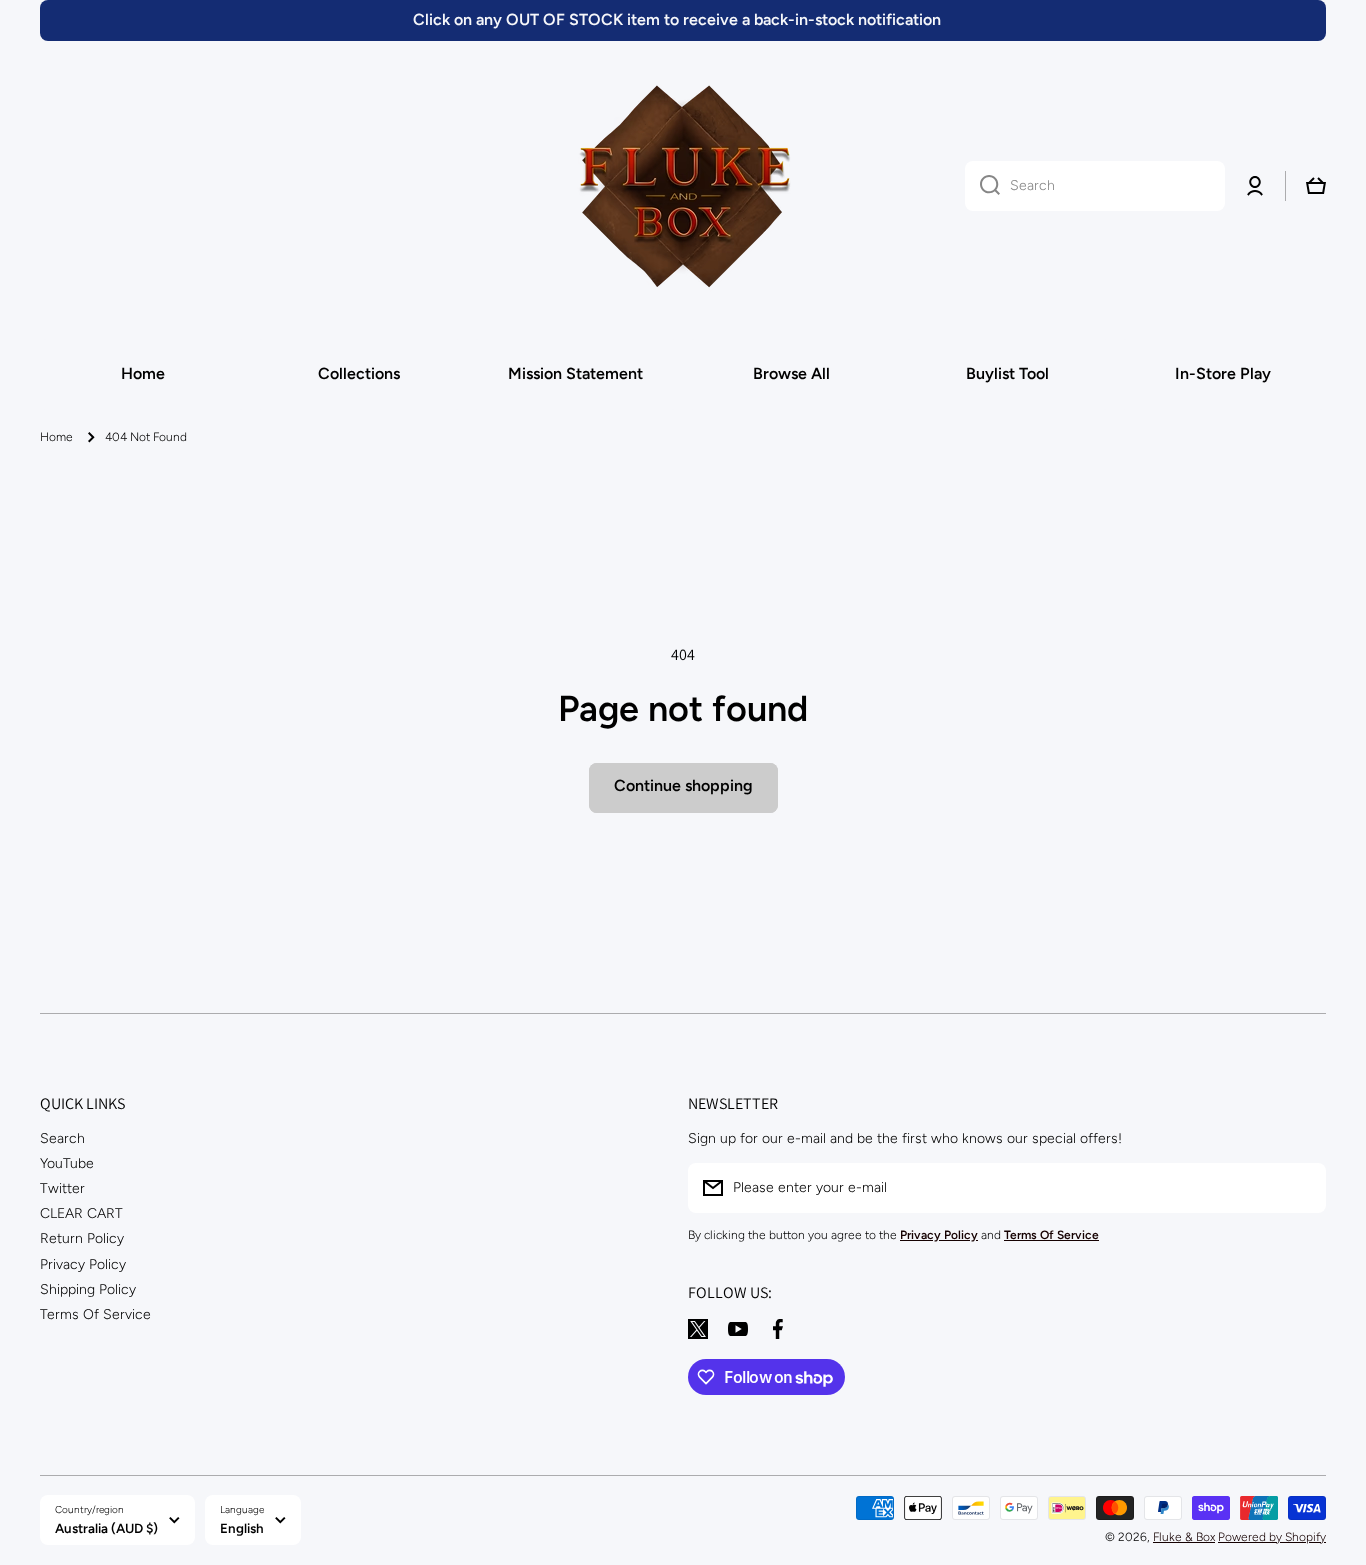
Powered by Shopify (1272, 1537)
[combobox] (1095, 186)
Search (62, 1138)
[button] (1316, 186)
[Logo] (683, 186)
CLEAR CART (81, 1213)
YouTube (67, 1163)
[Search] (982, 186)
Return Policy (82, 1238)
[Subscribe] (1301, 1188)
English (242, 1528)
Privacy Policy (83, 1264)
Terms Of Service (95, 1314)
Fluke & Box (1184, 1537)
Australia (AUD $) (106, 1528)
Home (56, 437)
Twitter (62, 1188)
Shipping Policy (88, 1289)
